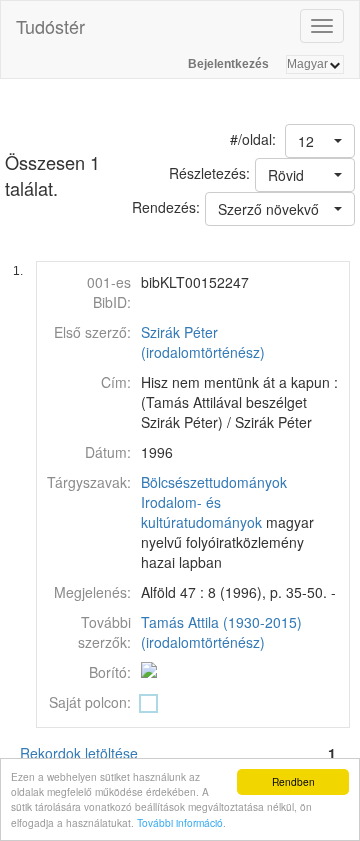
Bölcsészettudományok (214, 482)
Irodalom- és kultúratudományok (201, 512)
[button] (320, 141)
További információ (180, 822)
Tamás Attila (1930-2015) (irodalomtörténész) (221, 632)
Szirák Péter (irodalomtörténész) (203, 342)
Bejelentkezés (228, 64)
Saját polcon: (90, 702)
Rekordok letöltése (79, 753)
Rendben (293, 781)
